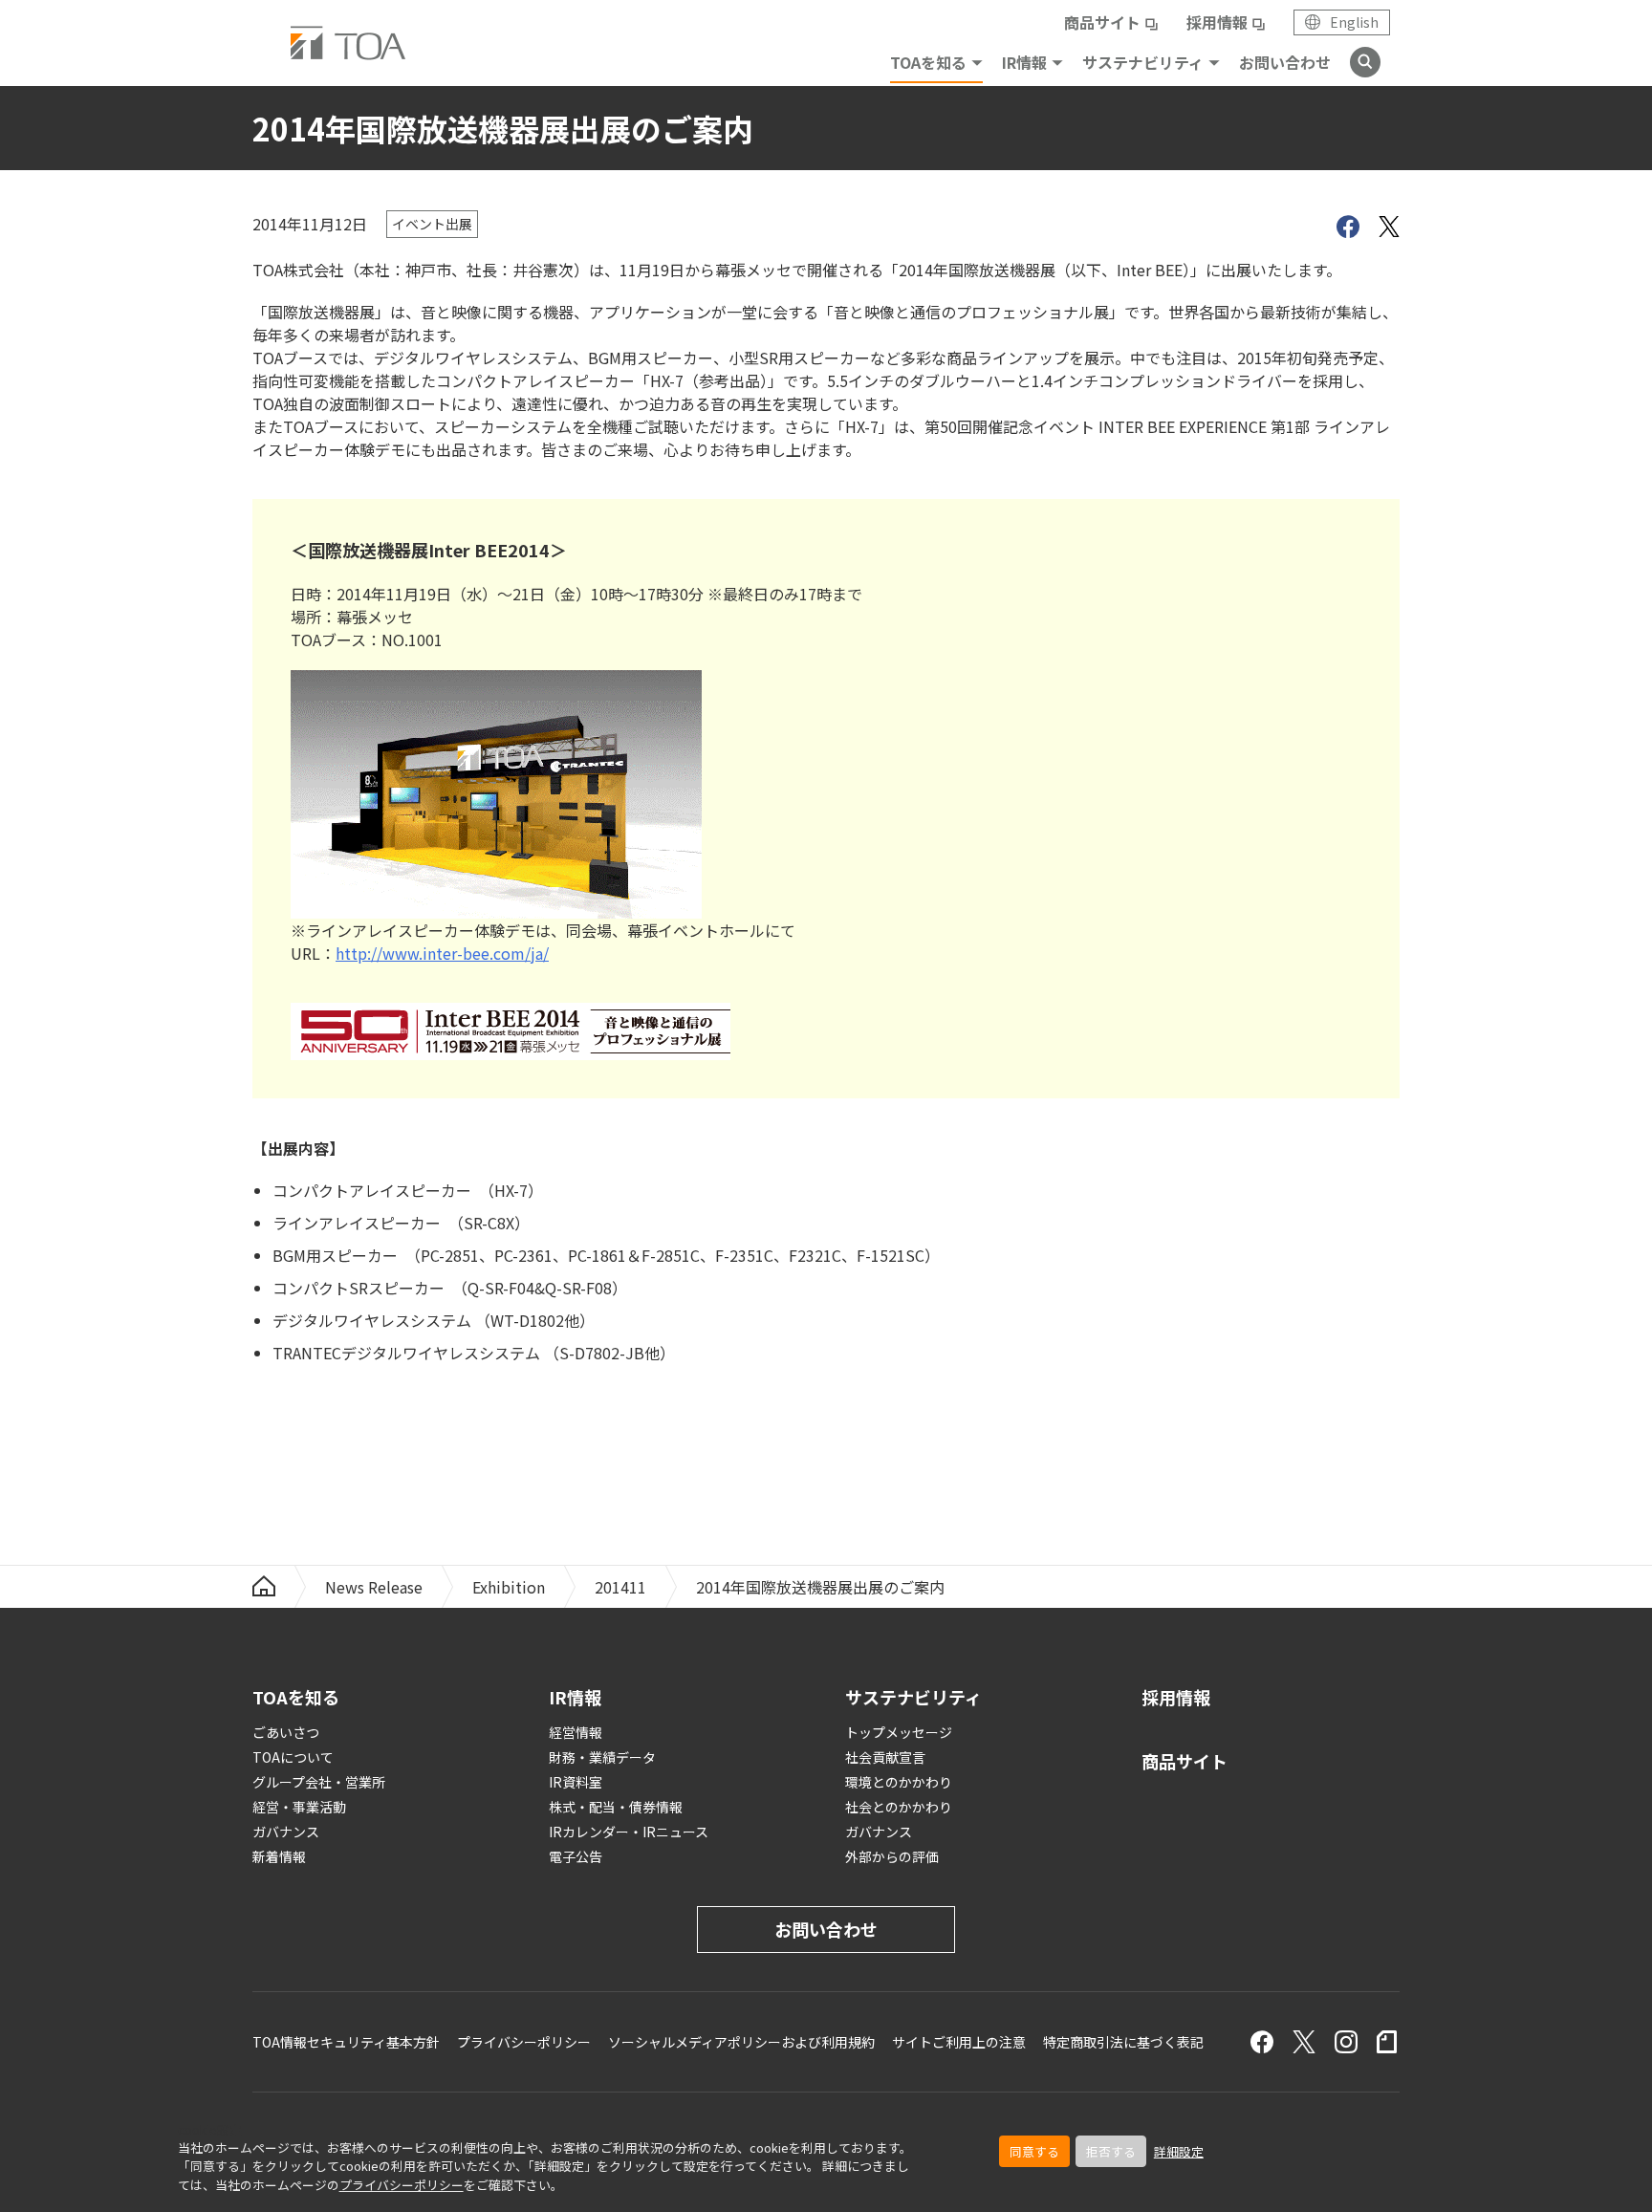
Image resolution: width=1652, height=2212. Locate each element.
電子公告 (576, 1856)
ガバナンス (286, 1832)
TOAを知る (928, 62)
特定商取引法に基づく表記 (1123, 2042)
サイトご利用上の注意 (959, 2042)
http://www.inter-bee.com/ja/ (442, 953)
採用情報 (1217, 22)
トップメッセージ (899, 1732)
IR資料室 (576, 1782)
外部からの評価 (892, 1856)
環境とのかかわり (899, 1782)
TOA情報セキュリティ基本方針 (346, 2042)
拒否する (1111, 2151)
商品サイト (1102, 22)
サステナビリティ (1143, 62)
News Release (374, 1587)
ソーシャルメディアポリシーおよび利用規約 (741, 2042)
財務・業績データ (602, 1757)
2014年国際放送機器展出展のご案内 (820, 1587)
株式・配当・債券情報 (616, 1807)
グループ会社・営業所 (319, 1782)
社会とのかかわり (899, 1807)
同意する (1034, 2151)
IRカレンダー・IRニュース (629, 1832)
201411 (620, 1587)
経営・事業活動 (299, 1807)
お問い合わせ (1285, 62)
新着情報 (279, 1856)
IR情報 (1024, 62)
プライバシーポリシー (402, 2185)
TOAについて (293, 1757)
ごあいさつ (286, 1732)
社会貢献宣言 (885, 1757)
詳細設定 (1179, 2151)
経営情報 (576, 1732)
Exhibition (509, 1587)
